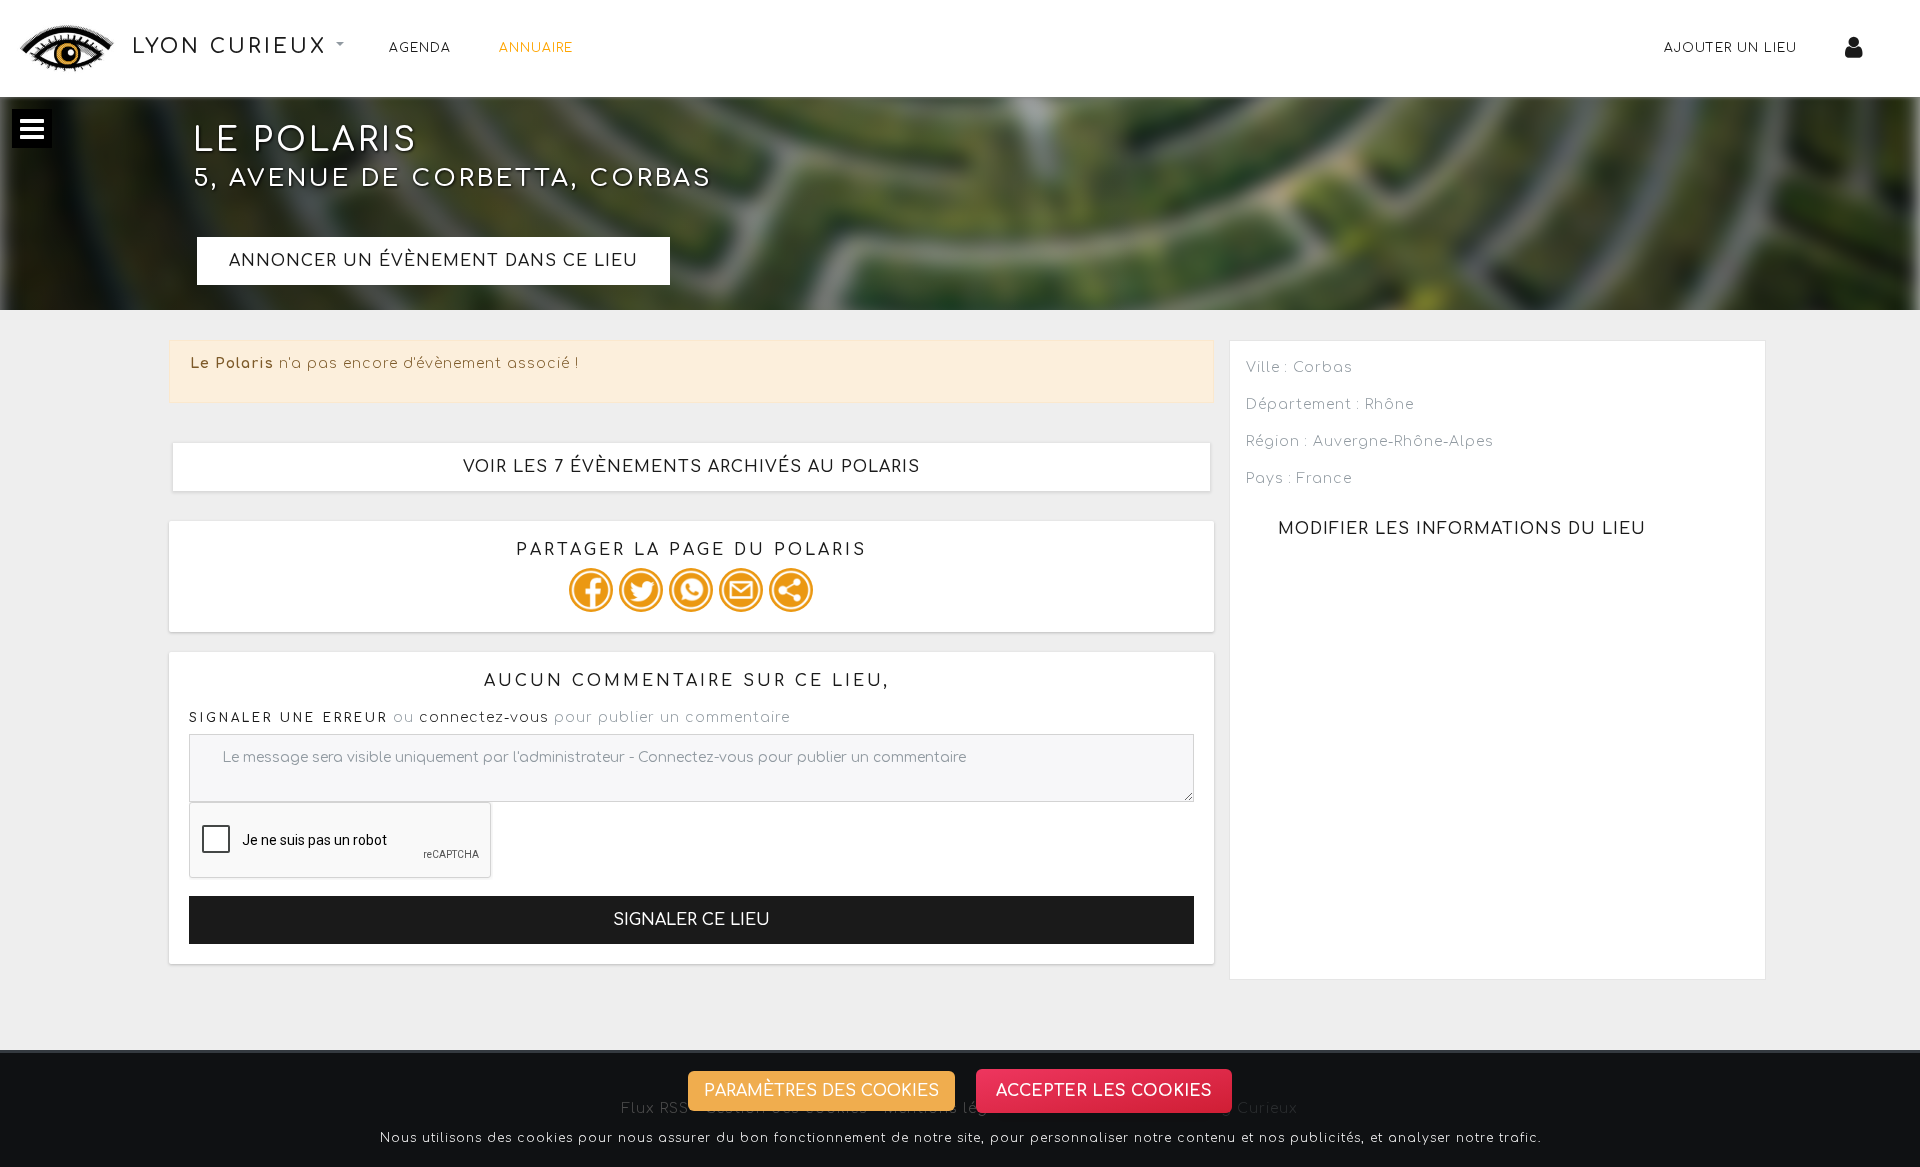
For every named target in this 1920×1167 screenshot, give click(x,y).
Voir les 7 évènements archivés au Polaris (691, 467)
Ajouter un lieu (1730, 48)
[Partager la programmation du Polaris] (591, 590)
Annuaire (536, 48)
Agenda (420, 48)
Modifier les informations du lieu (1462, 529)
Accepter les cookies (1104, 1091)
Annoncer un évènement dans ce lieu (433, 261)
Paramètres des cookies (821, 1091)
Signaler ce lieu (691, 920)
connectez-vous (484, 717)
